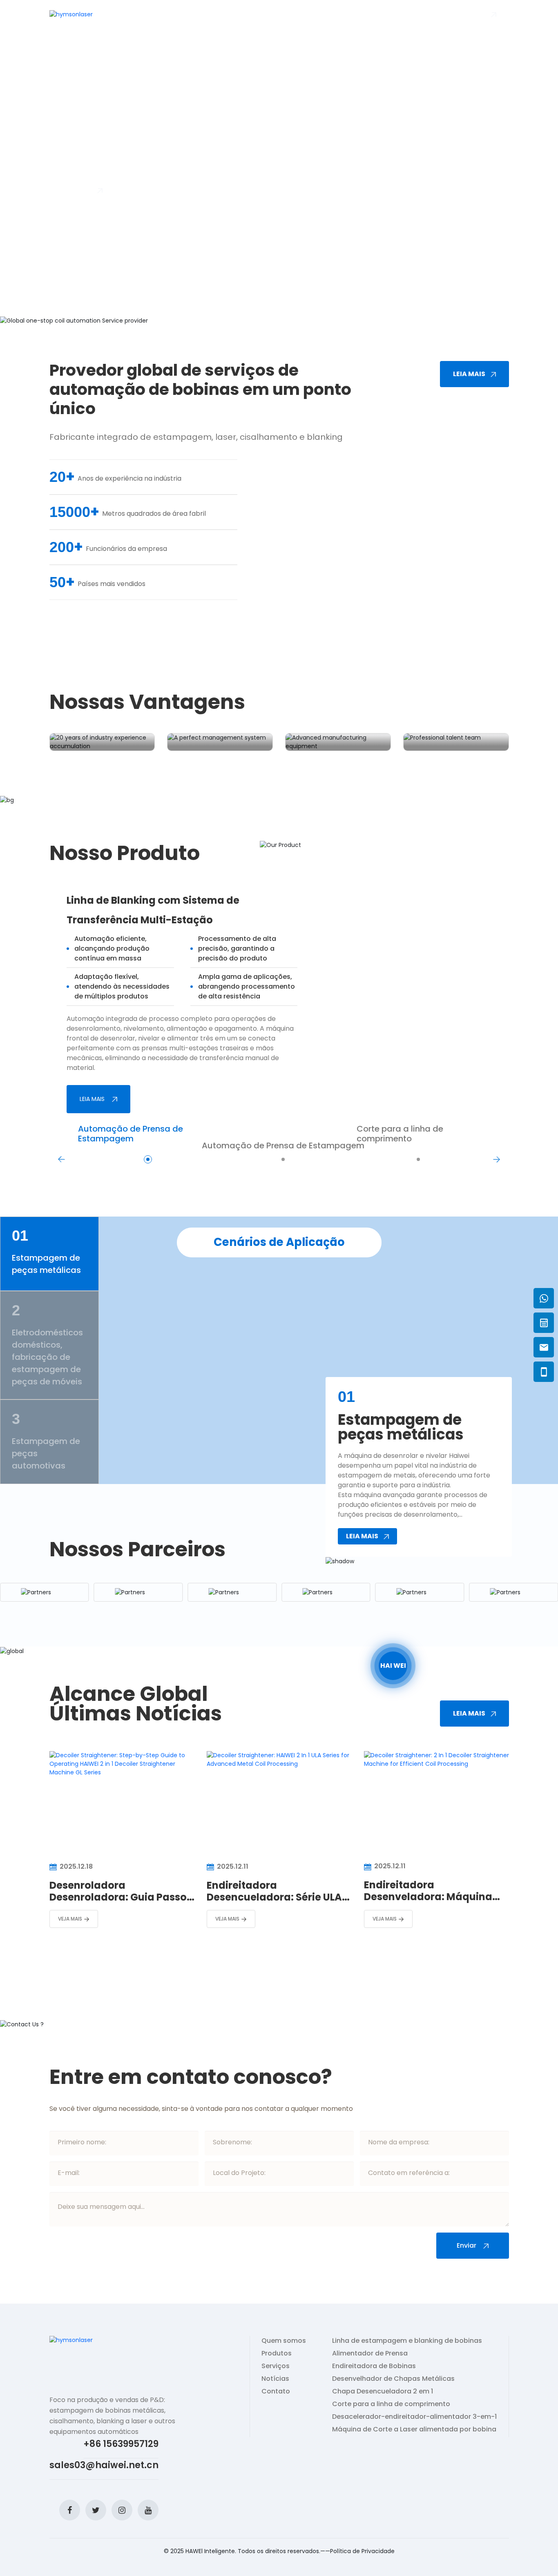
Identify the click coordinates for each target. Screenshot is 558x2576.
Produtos (180, 14)
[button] (64, 1864)
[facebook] (70, 2510)
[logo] (71, 14)
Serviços (276, 2366)
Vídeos (212, 14)
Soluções (244, 14)
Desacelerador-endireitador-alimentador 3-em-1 (414, 2417)
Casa (106, 14)
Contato (276, 2391)
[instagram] (122, 2510)
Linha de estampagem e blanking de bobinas (407, 2341)
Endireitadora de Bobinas (374, 2366)
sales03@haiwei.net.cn (104, 2465)
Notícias (279, 14)
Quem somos (139, 14)
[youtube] (148, 2510)
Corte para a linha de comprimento (391, 2404)
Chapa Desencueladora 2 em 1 (383, 2391)
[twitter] (96, 2510)
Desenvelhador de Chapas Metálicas (393, 2379)
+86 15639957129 (121, 2444)
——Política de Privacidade (357, 2551)
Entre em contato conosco (345, 14)
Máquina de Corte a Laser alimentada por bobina (414, 2429)
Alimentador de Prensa (370, 2353)
